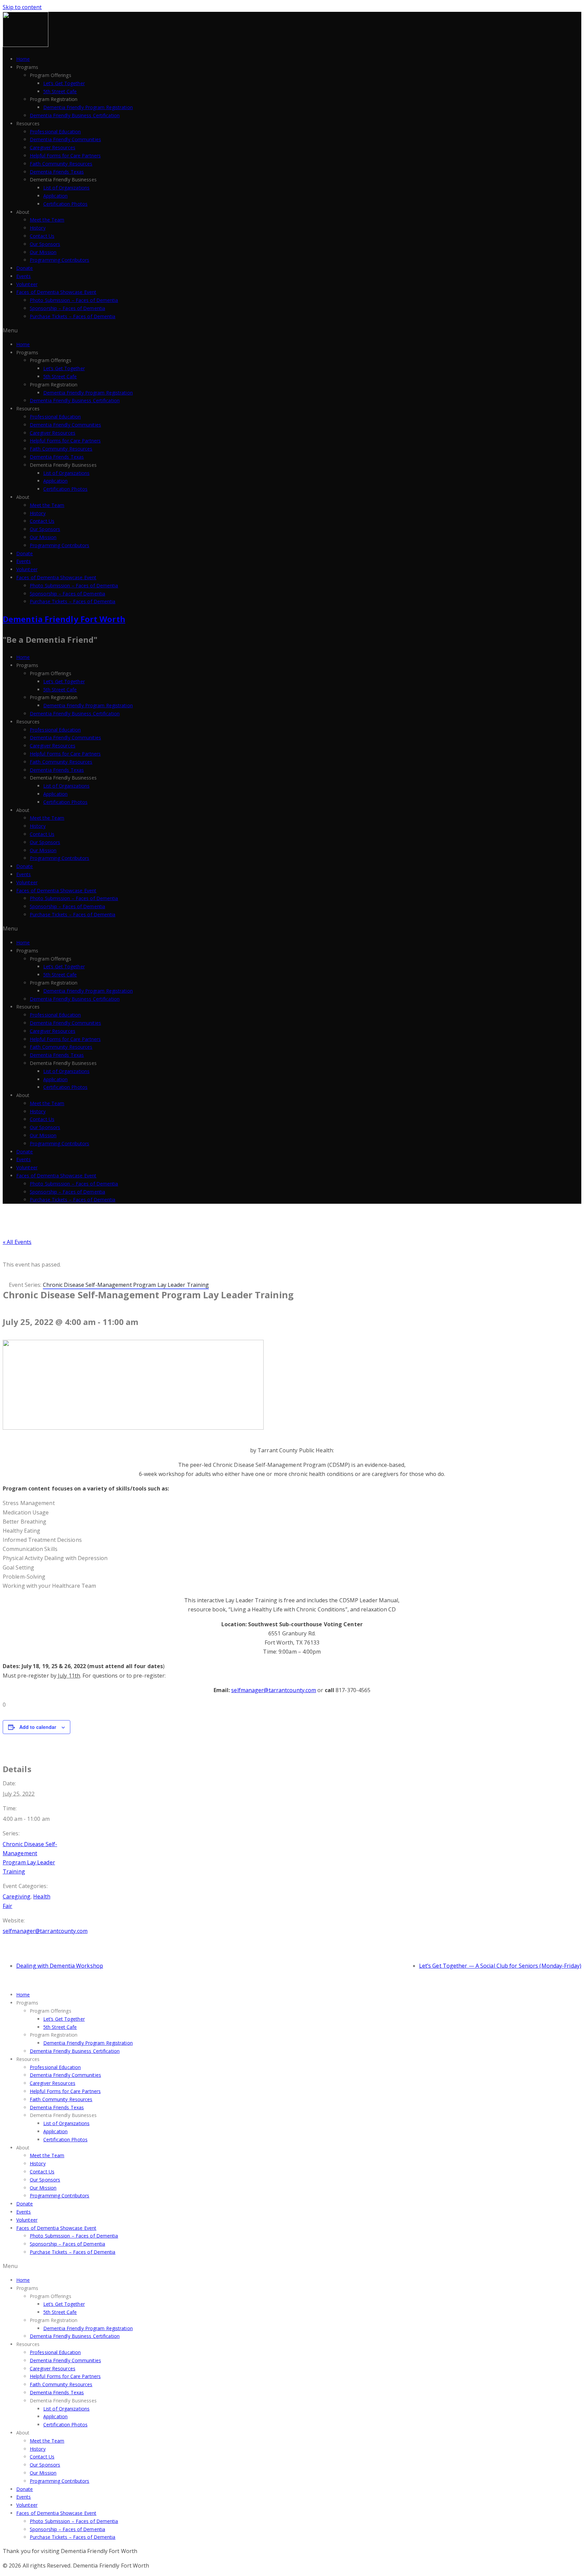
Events (24, 276)
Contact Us (42, 236)
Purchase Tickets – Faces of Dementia (73, 316)
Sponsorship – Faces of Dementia (67, 308)
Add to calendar (38, 1727)
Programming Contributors (59, 260)
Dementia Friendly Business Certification (75, 115)
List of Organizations (66, 188)
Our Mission (43, 252)
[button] (292, 330)
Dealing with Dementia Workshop (60, 1966)
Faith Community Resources (61, 164)
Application (55, 196)
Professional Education (55, 132)
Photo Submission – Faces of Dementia (74, 300)
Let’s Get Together (64, 83)
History (38, 228)
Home (23, 59)
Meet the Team (47, 220)
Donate (25, 268)
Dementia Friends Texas (57, 172)
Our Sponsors (45, 244)
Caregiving (17, 1896)
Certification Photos (65, 204)
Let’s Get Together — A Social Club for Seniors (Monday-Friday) (500, 1966)
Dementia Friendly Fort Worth (64, 619)
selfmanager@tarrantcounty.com (274, 1690)
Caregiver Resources (53, 147)
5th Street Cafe (60, 91)
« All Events (17, 1242)
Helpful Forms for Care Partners (65, 156)
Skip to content (22, 7)
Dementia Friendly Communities (65, 139)
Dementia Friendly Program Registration (88, 107)
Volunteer (27, 284)
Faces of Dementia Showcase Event (56, 292)
